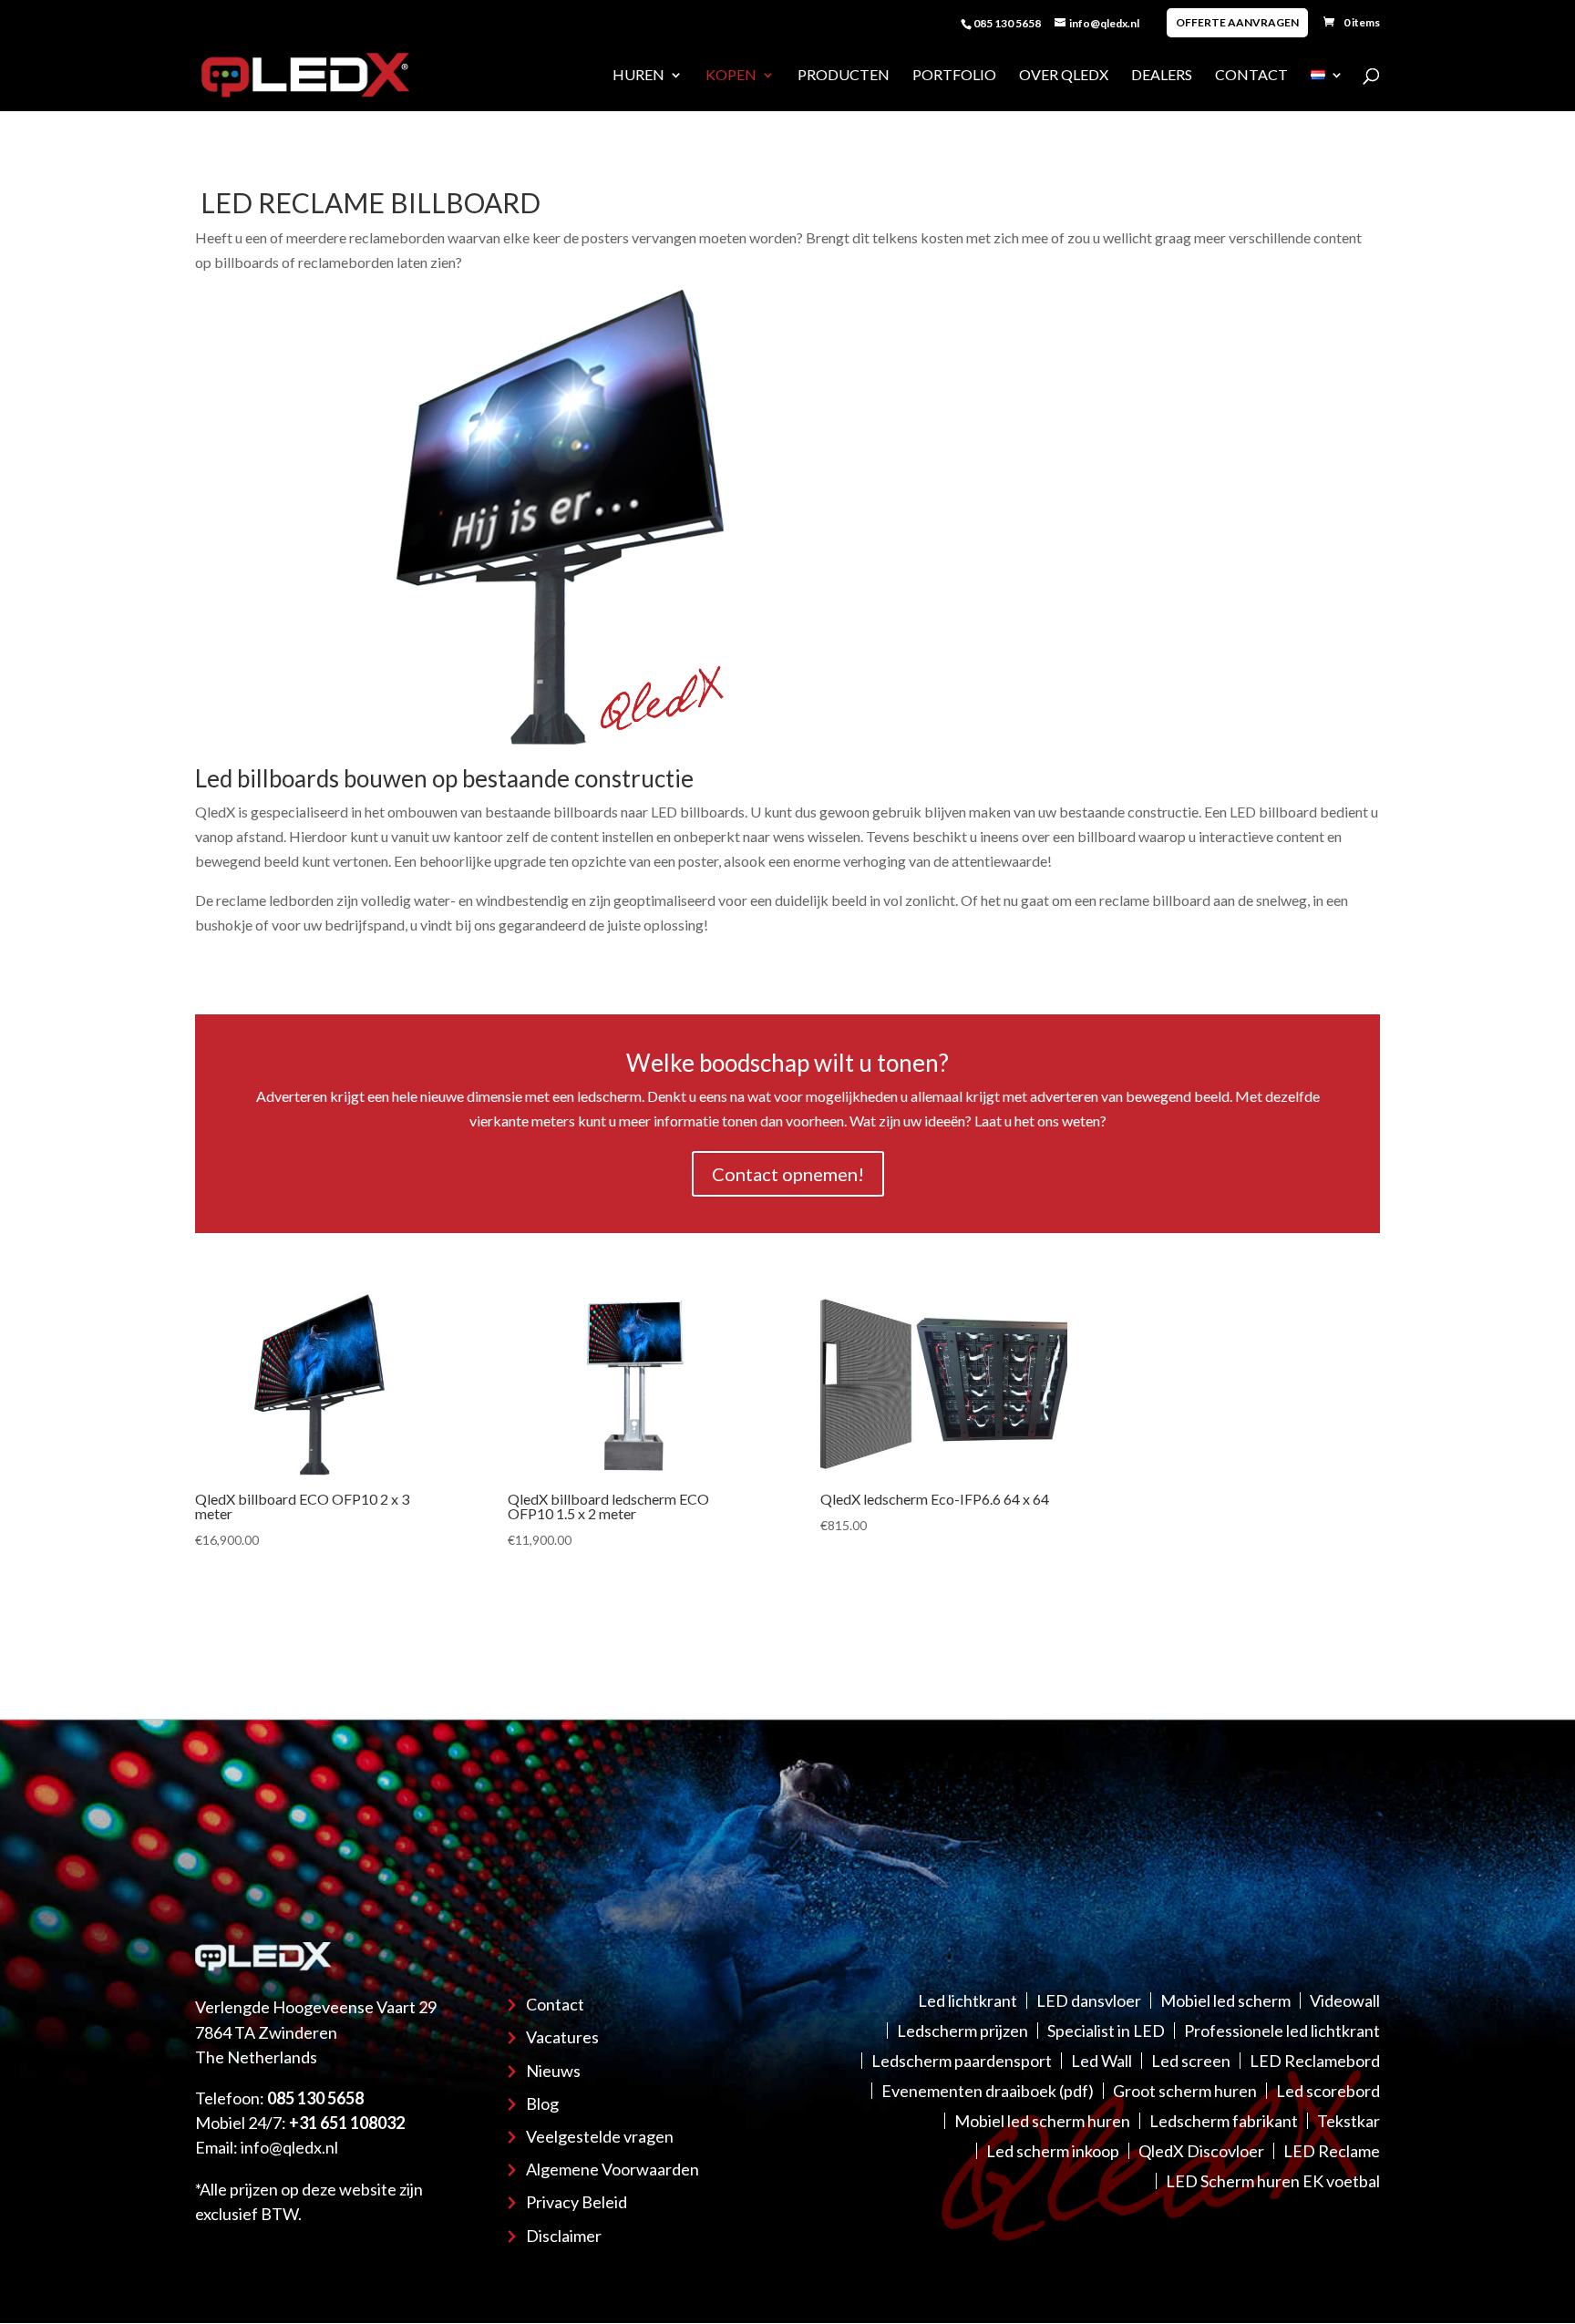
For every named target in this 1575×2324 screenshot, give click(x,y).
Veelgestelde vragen (600, 2136)
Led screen (1191, 2061)
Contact (1251, 76)
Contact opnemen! (788, 1174)
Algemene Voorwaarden (612, 2169)
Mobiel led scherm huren (1042, 2121)
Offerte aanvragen (1237, 22)
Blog (542, 2103)
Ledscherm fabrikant (1224, 2121)
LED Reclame (1332, 2151)
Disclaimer (564, 2236)
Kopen (731, 76)
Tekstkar (1349, 2121)
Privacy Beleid (576, 2202)
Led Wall (1101, 2061)
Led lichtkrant (968, 2000)
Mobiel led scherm (1225, 2000)
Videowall (1345, 2000)
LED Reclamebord (1315, 2061)
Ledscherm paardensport (962, 2061)
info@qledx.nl (289, 2147)
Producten (844, 76)
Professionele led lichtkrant (1282, 2031)
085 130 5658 (1007, 23)
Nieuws (553, 2071)
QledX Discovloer (1201, 2151)
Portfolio (954, 76)
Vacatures (562, 2037)
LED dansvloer (1089, 2000)
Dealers (1162, 76)
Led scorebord (1328, 2091)
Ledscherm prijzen (962, 2031)
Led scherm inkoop (1053, 2151)
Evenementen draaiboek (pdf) (988, 2091)
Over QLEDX (1064, 76)
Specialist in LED (1106, 2031)
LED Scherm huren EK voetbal (1273, 2181)
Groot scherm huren (1185, 2091)
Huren (638, 76)
